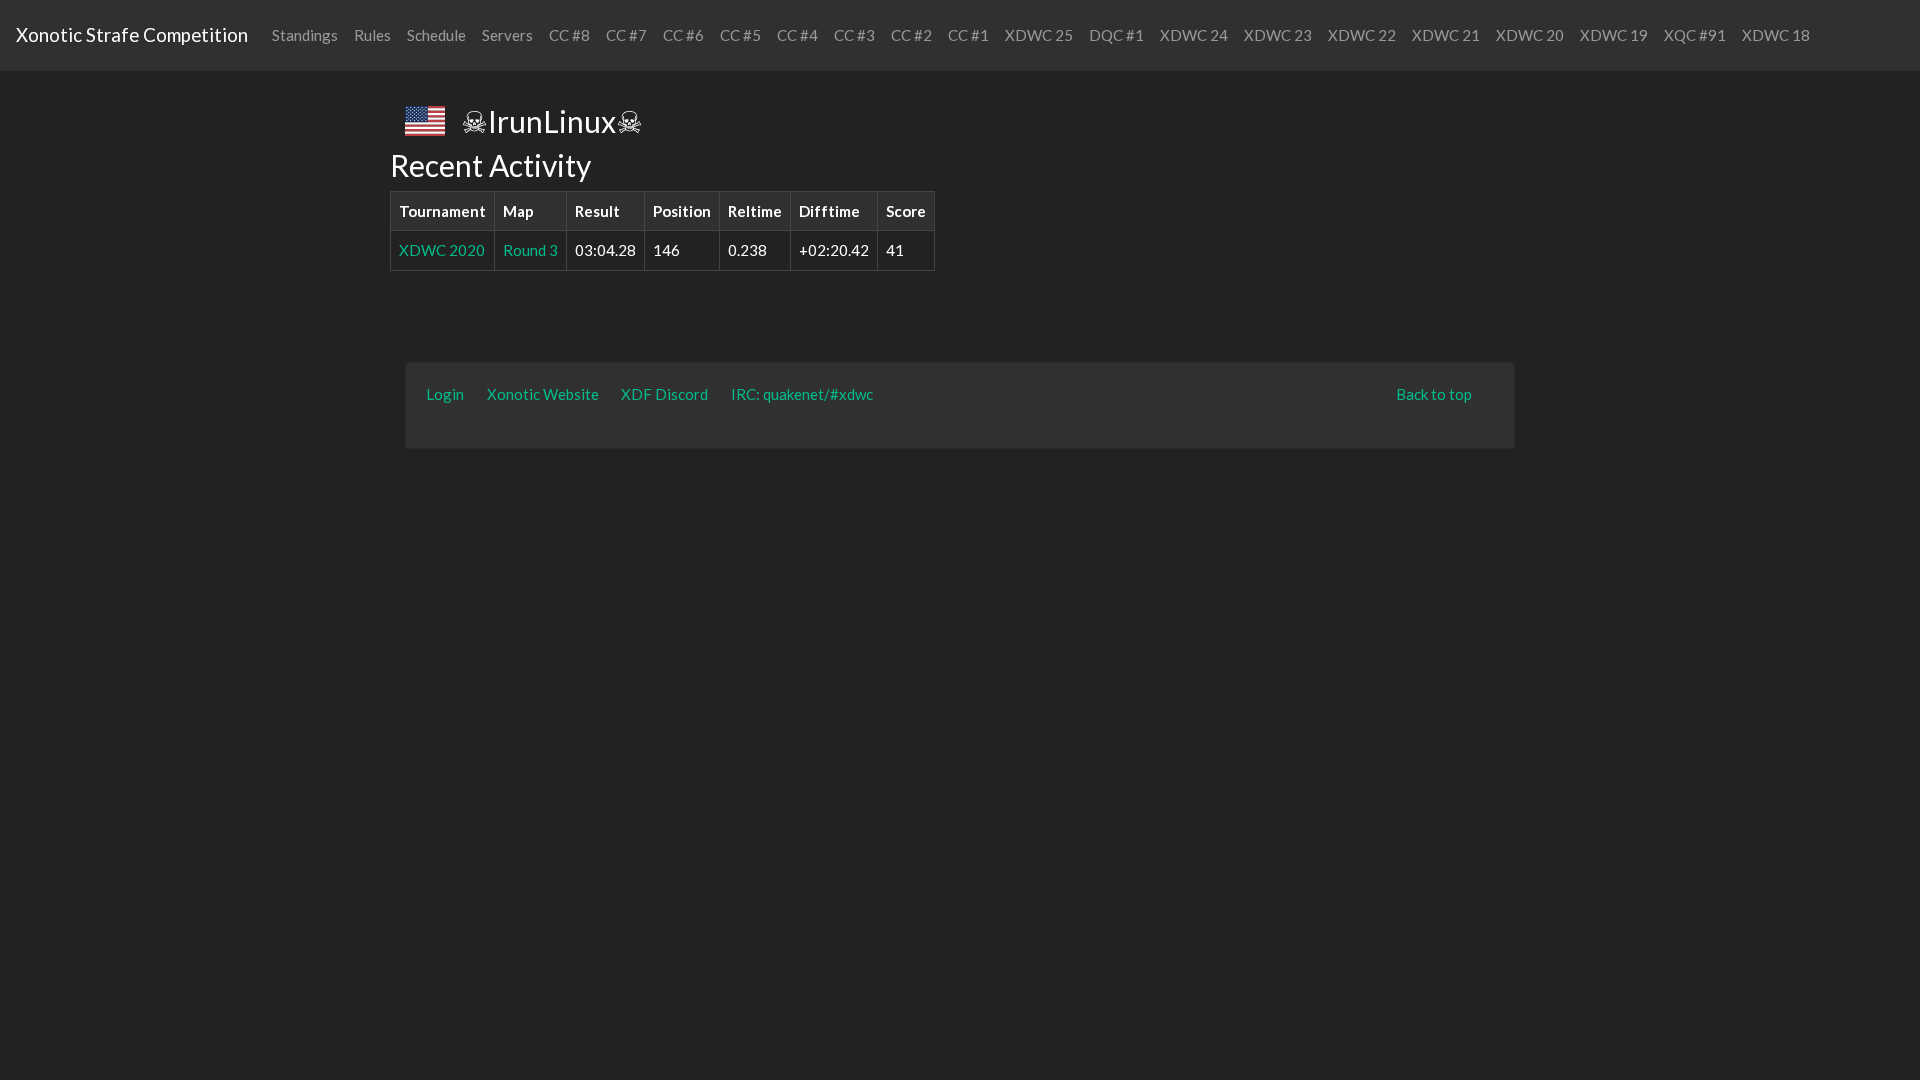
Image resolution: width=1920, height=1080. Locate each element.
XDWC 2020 (442, 250)
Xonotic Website (543, 394)
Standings (305, 35)
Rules (372, 35)
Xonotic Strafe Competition (132, 34)
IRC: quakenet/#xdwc (802, 394)
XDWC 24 (1194, 35)
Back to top (1434, 394)
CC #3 (854, 35)
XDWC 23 (1278, 35)
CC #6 (683, 35)
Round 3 (530, 250)
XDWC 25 (1039, 35)
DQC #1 (1116, 35)
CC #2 (911, 35)
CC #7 (626, 35)
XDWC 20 (1530, 35)
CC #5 (740, 35)
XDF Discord (664, 394)
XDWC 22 (1362, 35)
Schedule (436, 35)
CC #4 (797, 35)
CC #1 (968, 35)
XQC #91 (1695, 35)
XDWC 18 (1776, 35)
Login (445, 394)
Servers (507, 35)
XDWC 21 (1446, 35)
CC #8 (569, 35)
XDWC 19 (1614, 35)
